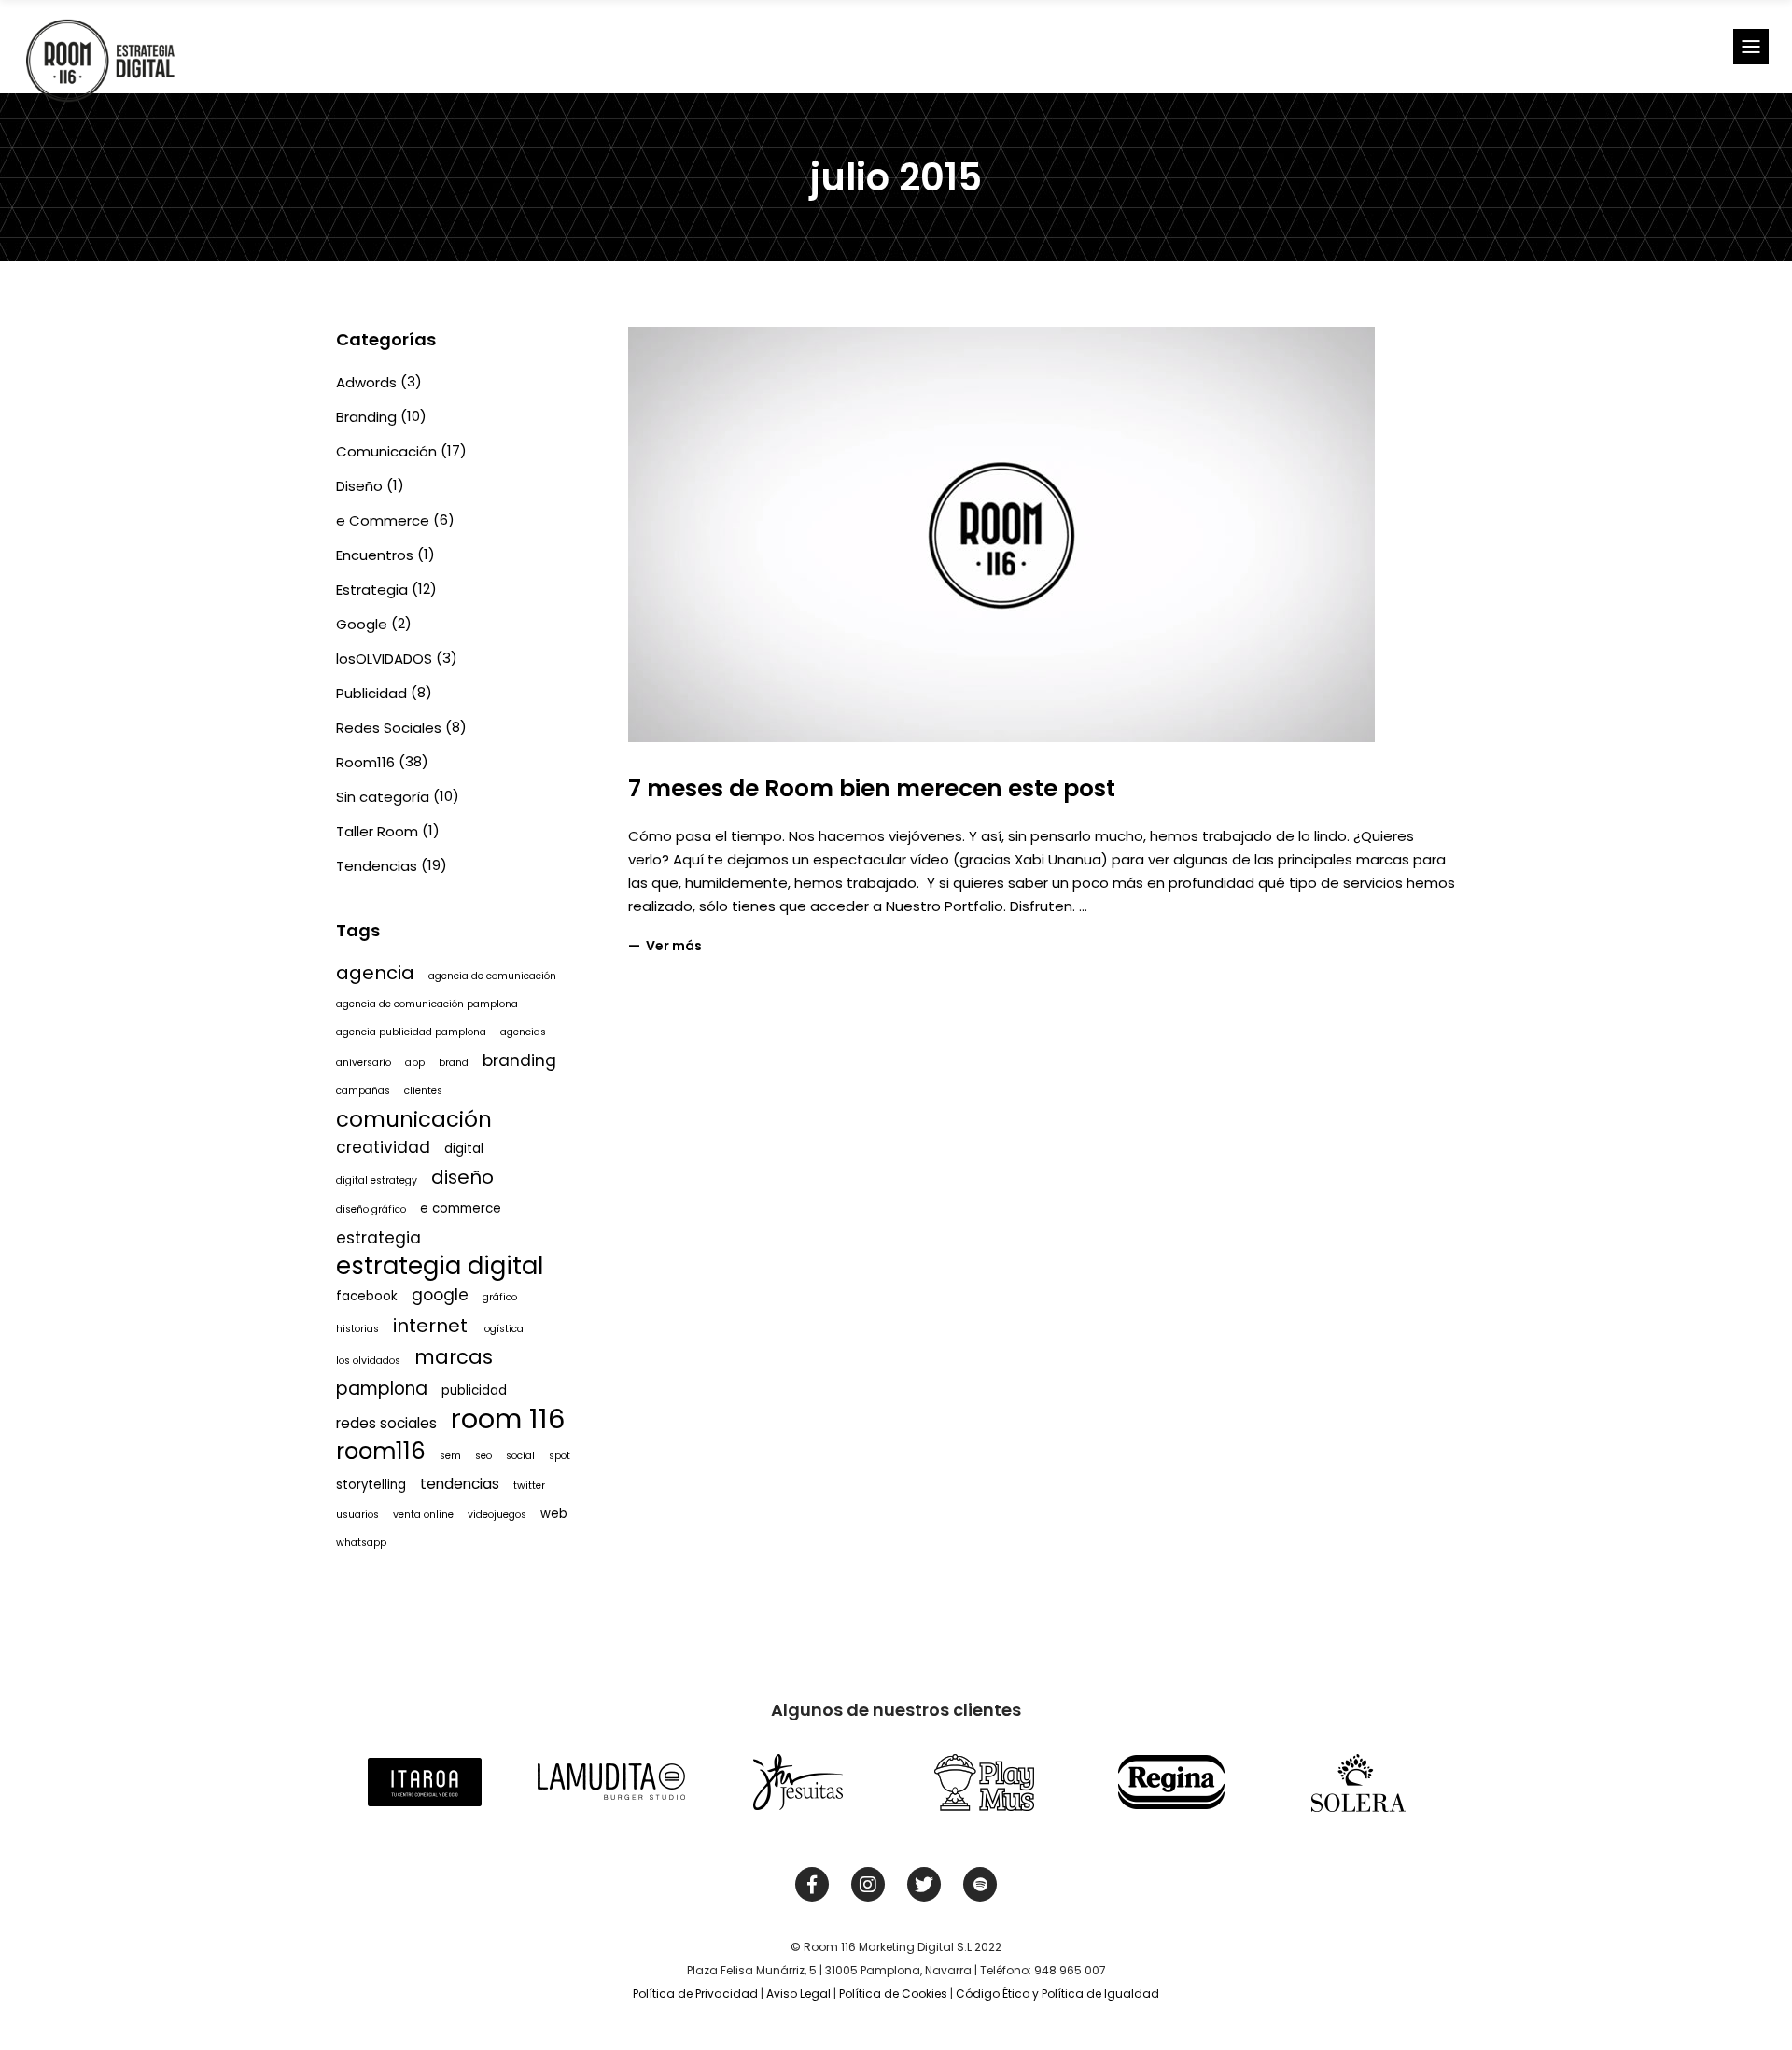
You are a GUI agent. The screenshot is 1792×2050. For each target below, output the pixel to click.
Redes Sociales (389, 728)
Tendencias (377, 866)
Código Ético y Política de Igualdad (1057, 1994)
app (415, 1063)
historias (357, 1329)
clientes (423, 1091)
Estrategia (372, 590)
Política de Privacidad (695, 1994)
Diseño (359, 486)
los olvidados (368, 1361)
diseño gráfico (371, 1209)
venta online (423, 1515)
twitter (529, 1486)
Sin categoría (383, 797)
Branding (366, 417)
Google (362, 624)
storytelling (371, 1485)
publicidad (474, 1390)
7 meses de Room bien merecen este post (872, 788)
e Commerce (383, 520)
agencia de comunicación (492, 976)
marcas (454, 1357)
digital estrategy (377, 1180)
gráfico (500, 1297)
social (520, 1456)
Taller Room (377, 831)
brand (454, 1063)
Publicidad (371, 693)
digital (464, 1149)
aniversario (364, 1063)
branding (519, 1060)
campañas (363, 1091)
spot (560, 1456)
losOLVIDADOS (384, 659)
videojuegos (497, 1515)
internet (430, 1326)
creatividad (383, 1147)
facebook (367, 1296)
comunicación (414, 1119)
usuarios (357, 1515)
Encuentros (375, 555)
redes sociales (386, 1423)
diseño (462, 1177)
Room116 (365, 762)
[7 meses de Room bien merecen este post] (1001, 534)
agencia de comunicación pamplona (427, 1004)
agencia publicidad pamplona (411, 1032)
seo (483, 1456)
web (554, 1514)
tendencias (460, 1484)
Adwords (366, 382)
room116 (381, 1452)
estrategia (378, 1238)
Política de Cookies (893, 1994)
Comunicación (386, 451)
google (440, 1295)
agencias (523, 1032)
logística (503, 1329)
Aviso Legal (798, 1994)
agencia (375, 973)
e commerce (461, 1208)
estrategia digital (440, 1266)
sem (450, 1456)
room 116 (508, 1419)
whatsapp (361, 1543)
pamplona (382, 1389)
